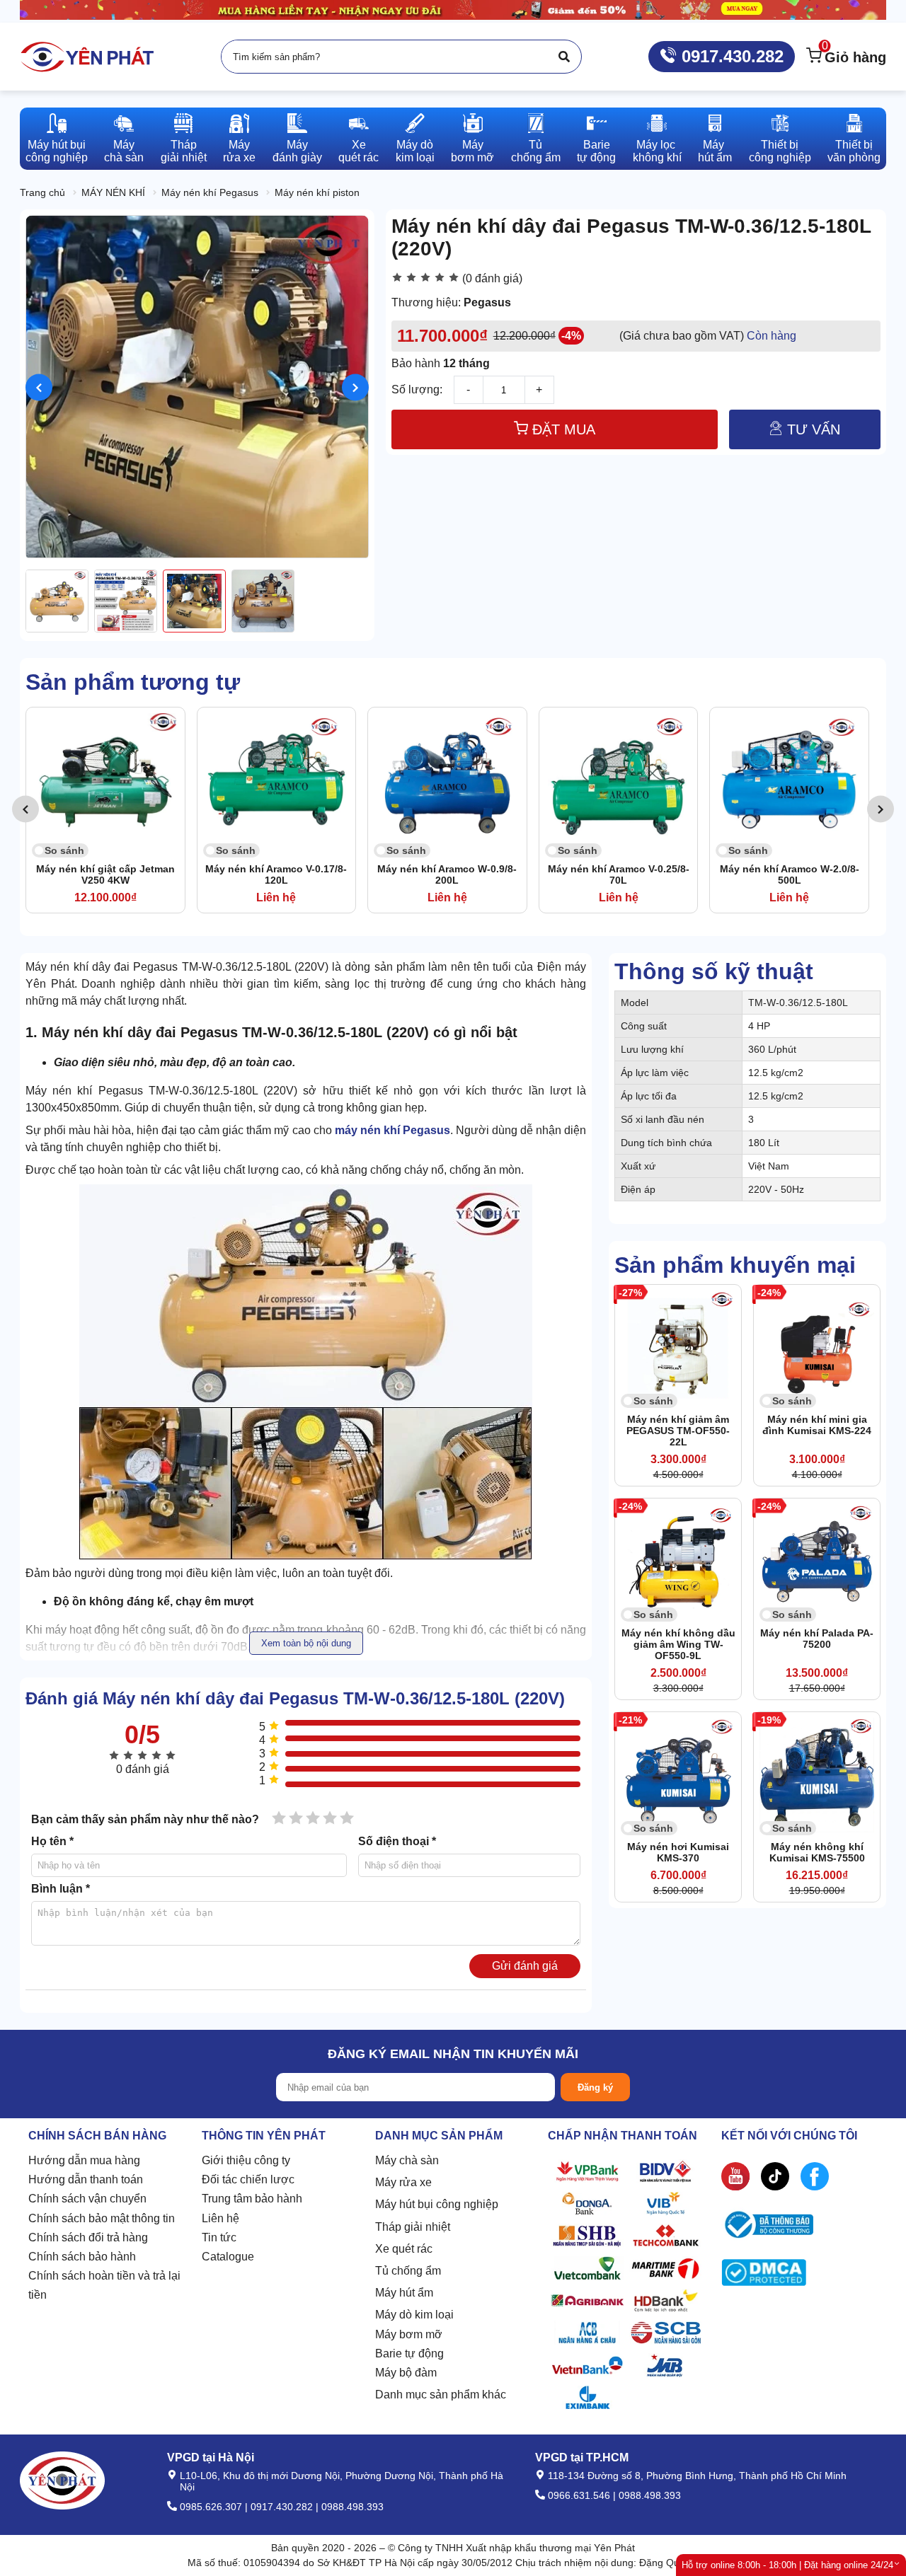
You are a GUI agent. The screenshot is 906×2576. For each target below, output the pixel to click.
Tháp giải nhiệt (413, 2227)
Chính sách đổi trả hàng (88, 2237)
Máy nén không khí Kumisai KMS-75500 (817, 1852)
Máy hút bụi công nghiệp (437, 2204)
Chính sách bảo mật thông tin (102, 2218)
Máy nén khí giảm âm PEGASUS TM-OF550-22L (678, 1431)
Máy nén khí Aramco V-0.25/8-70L (447, 874)
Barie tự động (409, 2353)
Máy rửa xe (403, 2182)
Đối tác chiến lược (248, 2179)
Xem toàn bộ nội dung (306, 1643)
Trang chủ (42, 192)
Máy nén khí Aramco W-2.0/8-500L (618, 874)
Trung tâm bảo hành (252, 2199)
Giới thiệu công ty (246, 2160)
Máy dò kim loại (414, 2315)
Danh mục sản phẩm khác (441, 2395)
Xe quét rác (404, 2249)
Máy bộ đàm (406, 2373)
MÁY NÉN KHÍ (113, 192)
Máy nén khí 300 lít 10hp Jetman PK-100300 (789, 874)
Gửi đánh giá (525, 1966)
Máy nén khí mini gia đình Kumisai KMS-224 (817, 1425)
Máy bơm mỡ (409, 2334)
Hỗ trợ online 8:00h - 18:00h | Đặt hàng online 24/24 (787, 2565)
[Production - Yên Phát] (87, 57)
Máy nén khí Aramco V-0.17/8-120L (105, 874)
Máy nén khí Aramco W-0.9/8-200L (276, 874)
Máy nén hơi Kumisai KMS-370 (678, 1852)
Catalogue (228, 2257)
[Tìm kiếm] (564, 57)
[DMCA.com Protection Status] (764, 2276)
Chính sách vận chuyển (87, 2199)
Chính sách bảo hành (82, 2257)
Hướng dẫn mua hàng (84, 2160)
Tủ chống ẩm (408, 2271)
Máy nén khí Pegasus (210, 192)
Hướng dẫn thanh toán (86, 2179)
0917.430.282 (730, 56)
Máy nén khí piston (317, 192)
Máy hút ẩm (404, 2293)
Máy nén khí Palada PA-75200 (817, 1639)
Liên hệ (220, 2218)
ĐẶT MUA (562, 429)
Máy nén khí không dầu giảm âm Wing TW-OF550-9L (678, 1644)
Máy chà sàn (407, 2160)
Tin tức (219, 2237)
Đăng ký (595, 2087)
